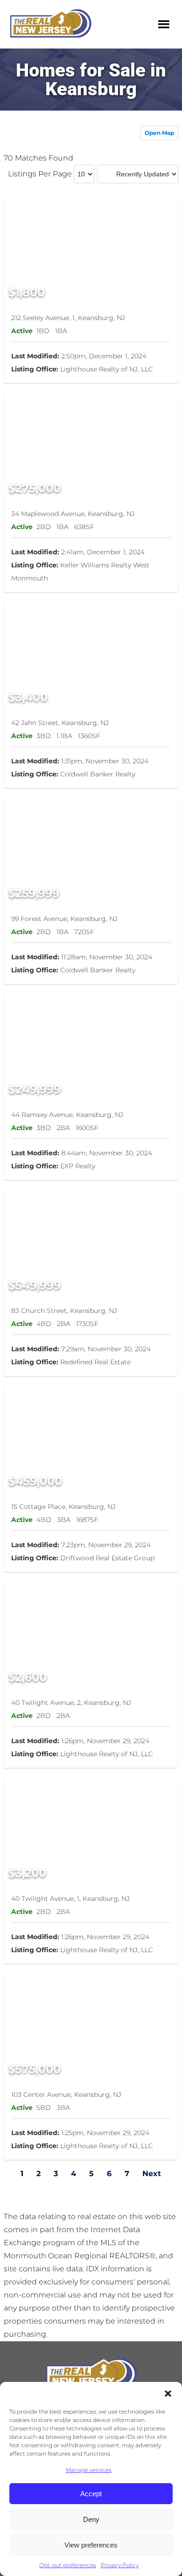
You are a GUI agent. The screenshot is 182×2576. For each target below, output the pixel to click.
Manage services (89, 2470)
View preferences (91, 2545)
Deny (91, 2519)
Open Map (159, 133)
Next (152, 2174)
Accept (91, 2494)
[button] (168, 2394)
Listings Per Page (40, 174)
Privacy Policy (120, 2565)
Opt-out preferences (68, 2565)
